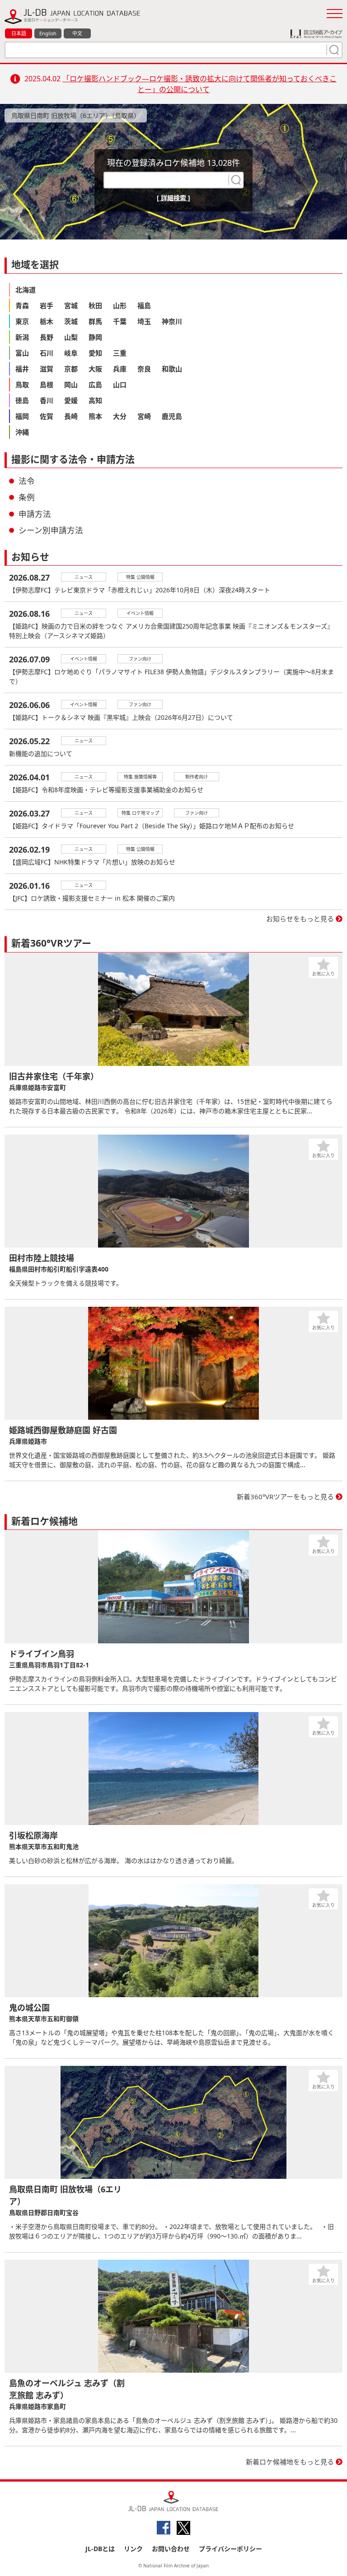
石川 (47, 353)
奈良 (144, 369)
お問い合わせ (171, 2549)
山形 (120, 305)
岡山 (71, 385)
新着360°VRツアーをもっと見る (285, 1497)
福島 (144, 305)
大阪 (95, 369)
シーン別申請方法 (51, 530)
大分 (120, 416)
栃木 (47, 321)
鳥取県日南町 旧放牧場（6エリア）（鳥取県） (76, 115)
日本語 (19, 33)
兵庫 (120, 369)
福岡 (22, 416)
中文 (77, 33)
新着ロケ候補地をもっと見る (290, 2462)
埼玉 (144, 321)
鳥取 (22, 385)
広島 (95, 385)
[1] (333, 50)
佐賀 (47, 416)
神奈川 (172, 321)
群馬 (95, 321)
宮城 (71, 305)
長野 (47, 337)
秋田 (95, 305)
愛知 (95, 353)
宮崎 (144, 416)
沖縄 (22, 432)
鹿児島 (172, 416)
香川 (47, 400)
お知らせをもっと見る (300, 919)
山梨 (71, 337)
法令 (27, 481)
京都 (71, 369)
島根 (47, 385)
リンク (133, 2549)
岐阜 (71, 353)
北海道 (26, 290)
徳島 (22, 400)
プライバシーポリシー (230, 2549)
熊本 (95, 416)
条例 (27, 497)
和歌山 (172, 369)
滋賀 (47, 369)
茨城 (71, 321)
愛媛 (71, 400)
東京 (22, 321)
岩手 (47, 305)
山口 (120, 385)
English (48, 33)
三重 (120, 353)
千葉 (120, 321)
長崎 (71, 416)
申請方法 (35, 514)
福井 (22, 369)
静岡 (95, 337)
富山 (22, 353)
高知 (95, 400)
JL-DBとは (100, 2549)
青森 (22, 305)
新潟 (22, 337)
